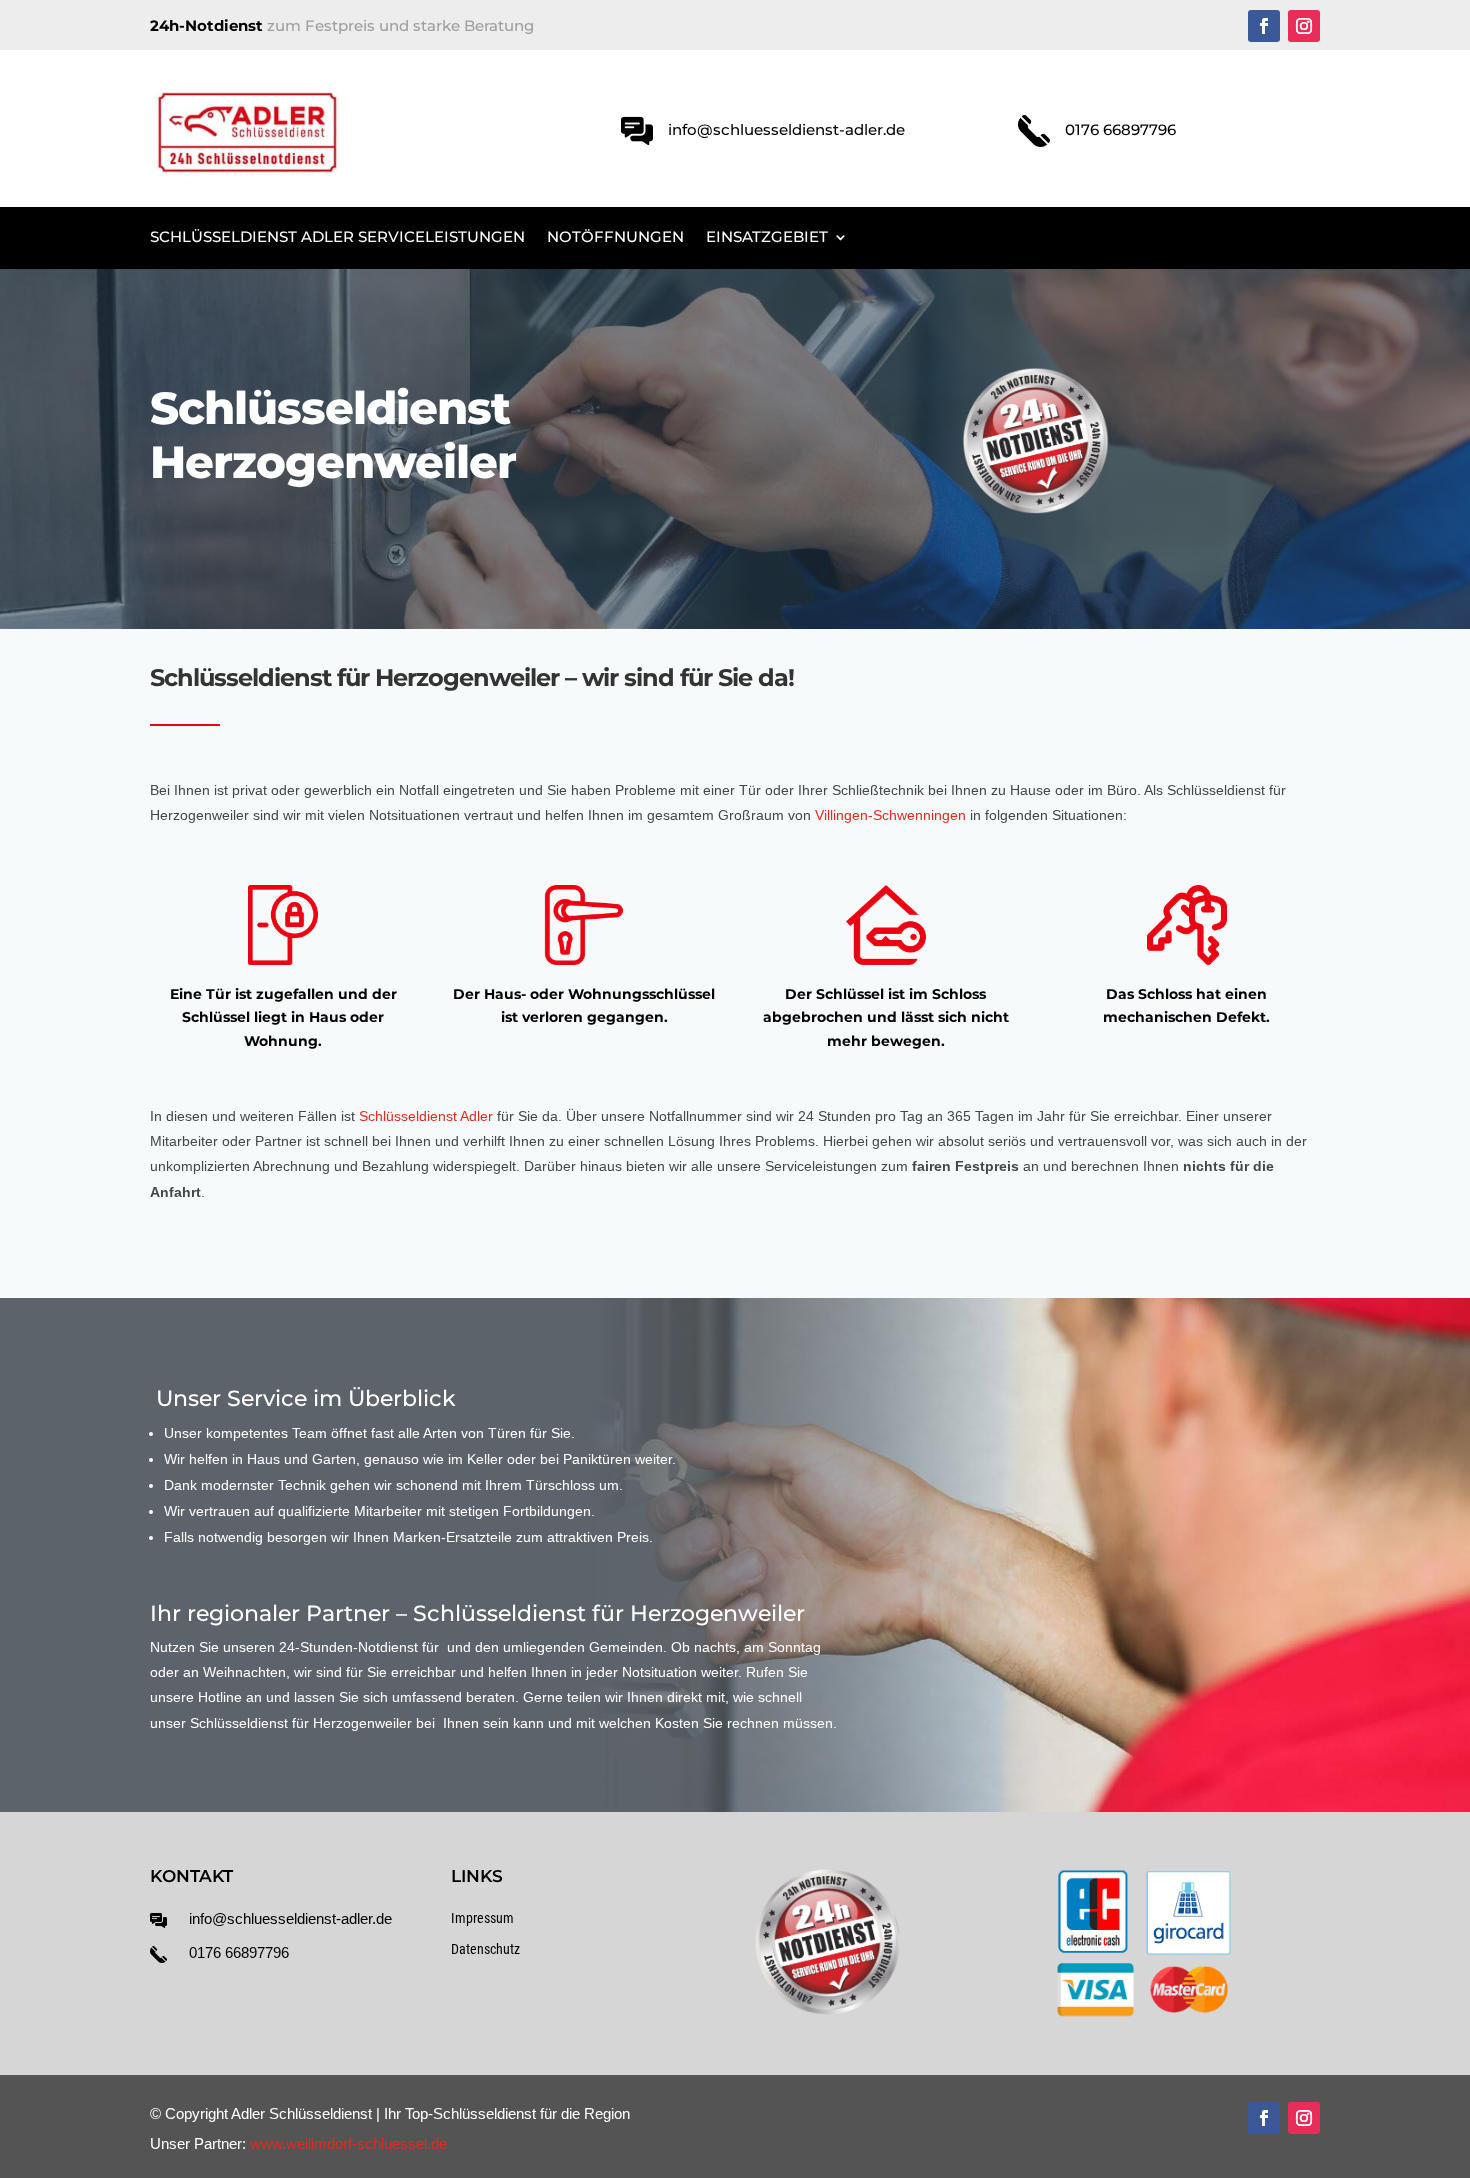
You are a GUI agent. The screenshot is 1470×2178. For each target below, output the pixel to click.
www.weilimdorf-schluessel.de (348, 2143)
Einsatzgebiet (767, 238)
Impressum (482, 1918)
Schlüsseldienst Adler (426, 1116)
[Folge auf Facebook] (1264, 26)
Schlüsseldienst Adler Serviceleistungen (337, 238)
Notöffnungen (615, 238)
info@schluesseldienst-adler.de (290, 1918)
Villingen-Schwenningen (890, 815)
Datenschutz (485, 1949)
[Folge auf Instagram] (1304, 26)
